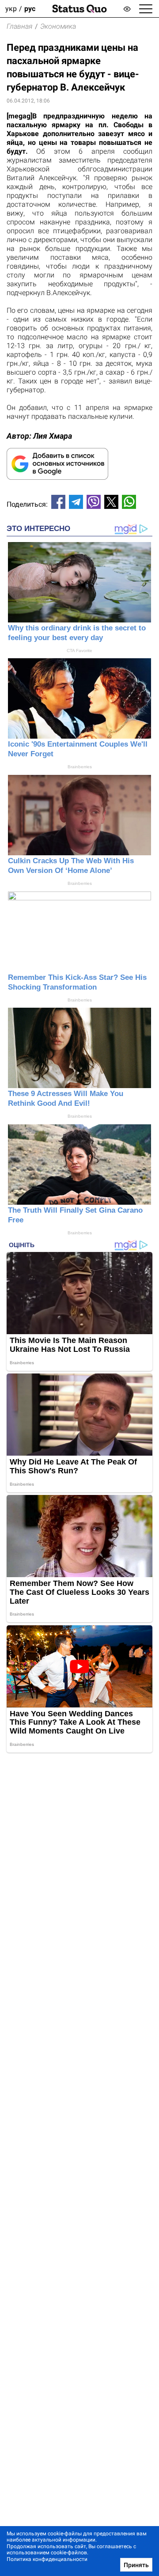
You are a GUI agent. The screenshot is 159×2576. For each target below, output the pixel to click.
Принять (136, 2565)
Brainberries (80, 767)
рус (30, 9)
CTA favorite (79, 651)
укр (11, 9)
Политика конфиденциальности (47, 2559)
